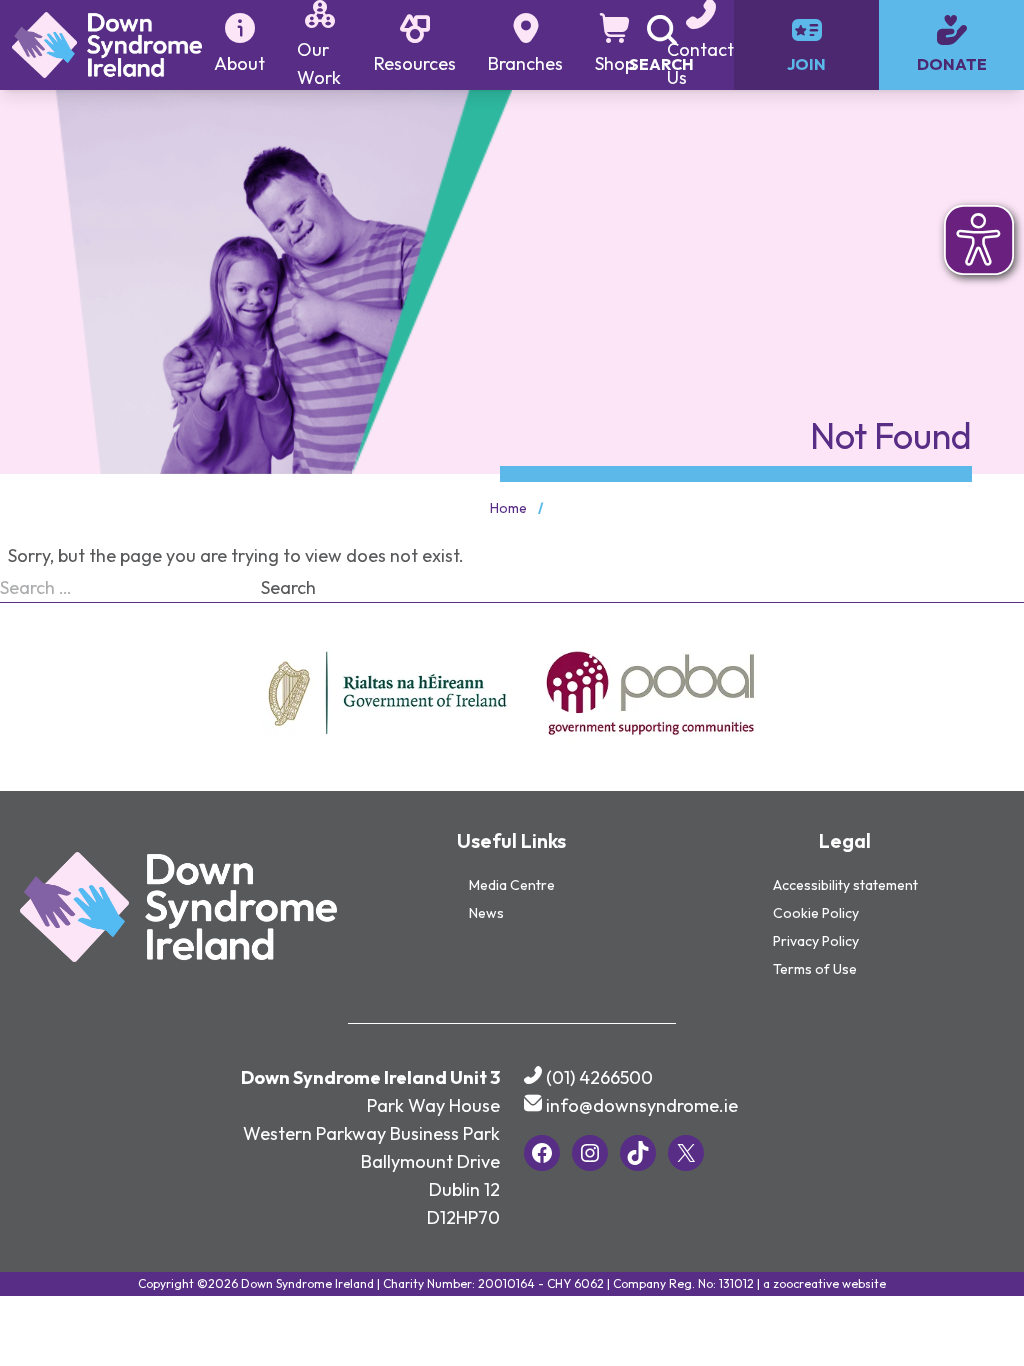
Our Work (319, 63)
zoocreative (806, 1283)
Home (508, 508)
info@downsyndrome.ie (642, 1105)
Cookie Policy (816, 913)
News (486, 913)
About (239, 63)
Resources (415, 63)
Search (288, 587)
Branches (525, 63)
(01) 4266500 (599, 1077)
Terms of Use (815, 969)
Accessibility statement (845, 885)
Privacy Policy (816, 941)
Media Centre (512, 885)
